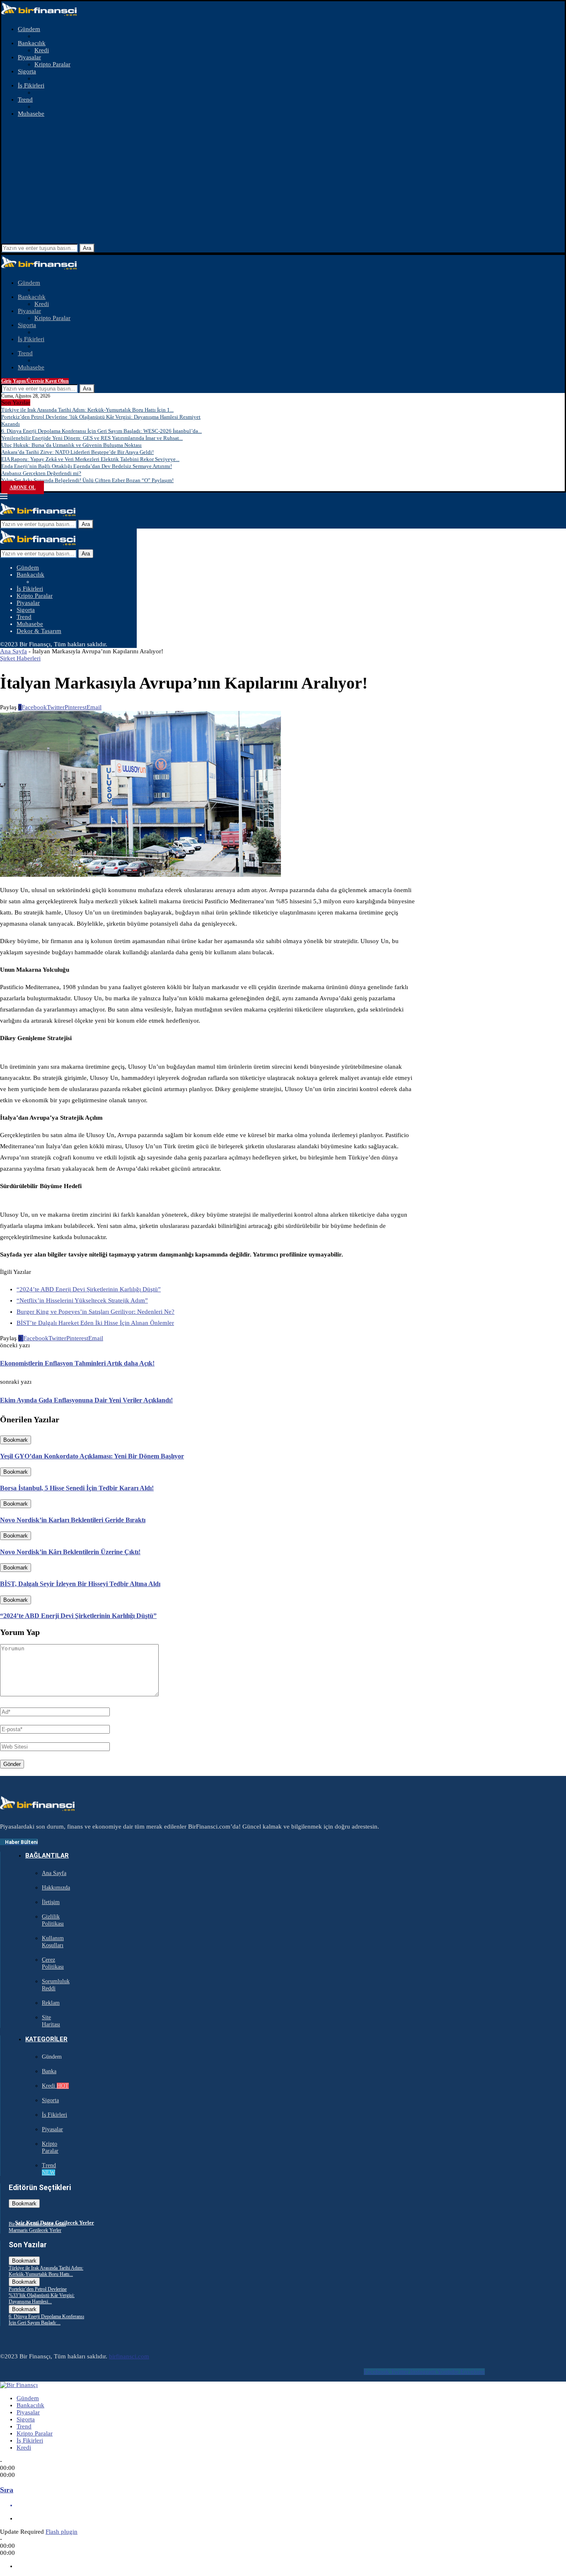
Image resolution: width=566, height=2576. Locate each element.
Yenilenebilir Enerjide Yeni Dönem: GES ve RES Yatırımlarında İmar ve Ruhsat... (92, 438)
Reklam (51, 2003)
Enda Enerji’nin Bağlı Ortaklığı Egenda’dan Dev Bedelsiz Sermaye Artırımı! (87, 466)
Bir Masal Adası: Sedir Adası (37, 2224)
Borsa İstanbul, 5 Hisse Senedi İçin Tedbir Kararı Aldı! (77, 1488)
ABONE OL (23, 488)
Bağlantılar (47, 1856)
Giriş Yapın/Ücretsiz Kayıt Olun (35, 381)
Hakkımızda (56, 1888)
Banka (49, 2071)
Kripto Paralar (52, 64)
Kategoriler (46, 2039)
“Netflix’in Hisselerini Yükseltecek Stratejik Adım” (82, 1300)
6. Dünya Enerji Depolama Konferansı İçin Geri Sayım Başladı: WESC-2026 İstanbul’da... (102, 431)
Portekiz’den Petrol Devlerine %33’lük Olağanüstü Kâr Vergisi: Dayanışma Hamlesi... (42, 2295)
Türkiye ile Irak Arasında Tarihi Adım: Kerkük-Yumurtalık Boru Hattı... (46, 2271)
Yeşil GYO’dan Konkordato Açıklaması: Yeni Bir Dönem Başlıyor (92, 1456)
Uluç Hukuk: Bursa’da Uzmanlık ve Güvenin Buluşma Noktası (71, 445)
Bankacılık (32, 43)
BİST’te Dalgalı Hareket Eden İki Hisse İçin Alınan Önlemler (95, 1323)
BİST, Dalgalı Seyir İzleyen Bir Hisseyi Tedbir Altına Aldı (80, 1584)
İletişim (51, 1902)
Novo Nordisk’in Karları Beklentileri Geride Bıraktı (73, 1520)
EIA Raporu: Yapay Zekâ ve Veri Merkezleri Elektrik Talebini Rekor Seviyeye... (90, 459)
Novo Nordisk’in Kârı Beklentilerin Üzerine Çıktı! (70, 1552)
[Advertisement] (283, 182)
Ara (87, 248)
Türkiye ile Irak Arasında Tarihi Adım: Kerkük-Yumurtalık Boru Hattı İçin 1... (87, 410)
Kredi (42, 50)
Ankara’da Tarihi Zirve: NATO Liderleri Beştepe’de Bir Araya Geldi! (77, 452)
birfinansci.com (129, 2356)
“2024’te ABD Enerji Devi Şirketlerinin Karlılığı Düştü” (89, 1289)
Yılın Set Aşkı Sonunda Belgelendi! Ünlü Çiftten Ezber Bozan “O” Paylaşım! (87, 480)
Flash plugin (62, 2532)
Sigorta (27, 71)
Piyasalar (29, 57)
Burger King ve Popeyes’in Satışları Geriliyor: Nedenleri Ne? (96, 1312)
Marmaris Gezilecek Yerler (35, 2230)
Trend (25, 99)
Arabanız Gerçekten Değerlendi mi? (41, 473)
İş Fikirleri (31, 85)
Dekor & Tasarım (39, 631)
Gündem (29, 29)
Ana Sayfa (13, 651)
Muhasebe (31, 114)
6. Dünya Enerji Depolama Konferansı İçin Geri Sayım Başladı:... (46, 2320)
